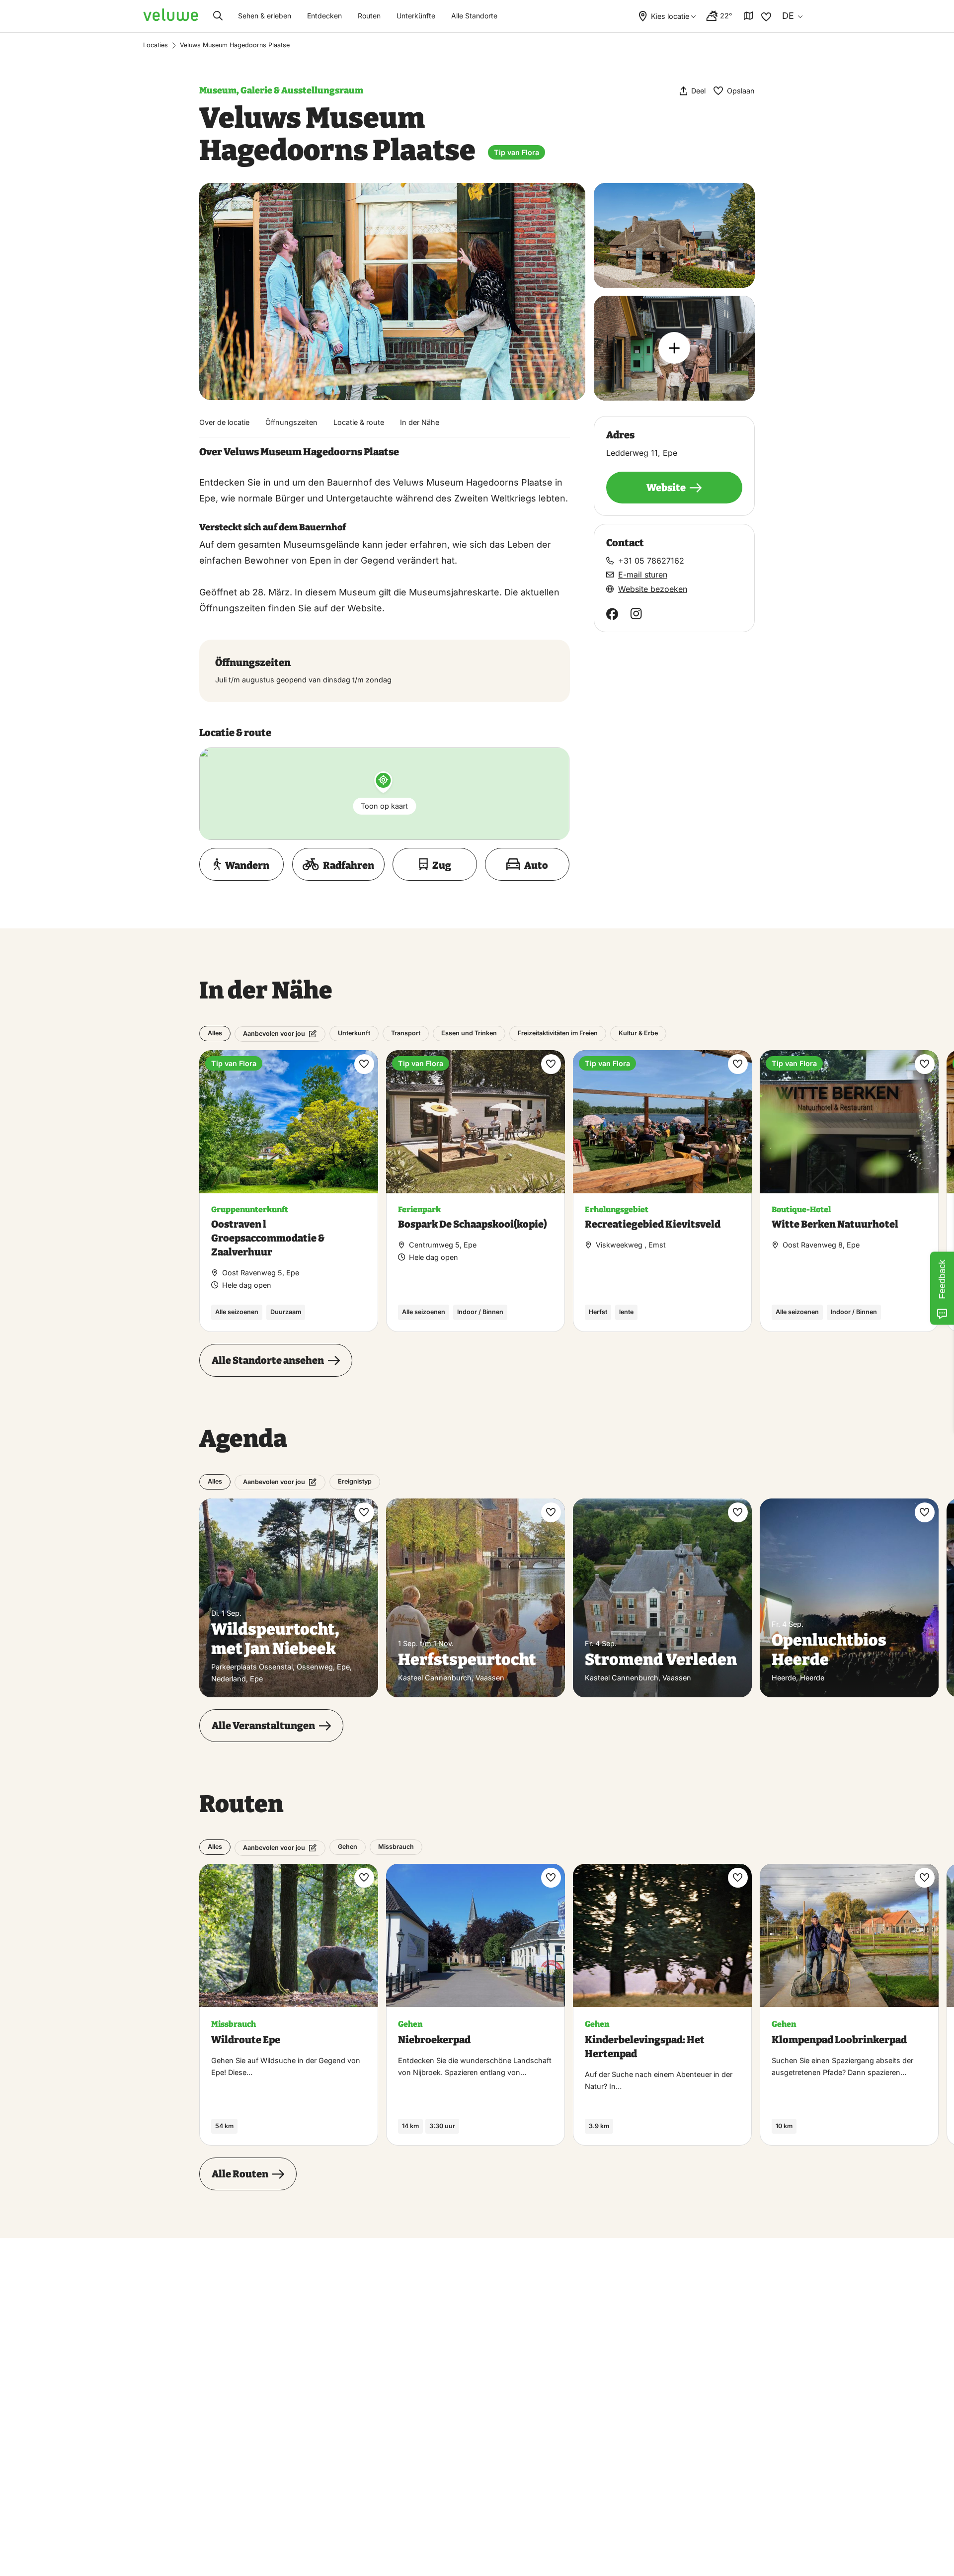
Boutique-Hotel (801, 1209)
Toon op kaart (384, 806)
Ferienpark (419, 1209)
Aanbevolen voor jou (274, 1034)
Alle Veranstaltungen (263, 1726)
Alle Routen (240, 2174)
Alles (215, 1033)
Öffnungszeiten (291, 422)
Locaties (156, 45)
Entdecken (324, 16)
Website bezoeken (653, 589)
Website (666, 488)
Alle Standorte (474, 16)
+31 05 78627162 (651, 561)
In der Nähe (420, 422)
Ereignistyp (355, 1481)
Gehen (348, 1847)
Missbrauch (396, 1847)
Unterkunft (354, 1033)
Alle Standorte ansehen (268, 1360)
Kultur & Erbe (638, 1033)
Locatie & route (359, 422)
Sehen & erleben (265, 16)
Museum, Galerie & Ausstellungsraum (281, 90)
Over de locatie (224, 422)
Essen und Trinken (469, 1033)
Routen (369, 16)
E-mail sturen (643, 575)
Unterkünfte (416, 16)
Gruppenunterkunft (250, 1209)
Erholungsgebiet (617, 1209)
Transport (406, 1033)
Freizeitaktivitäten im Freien (558, 1033)
